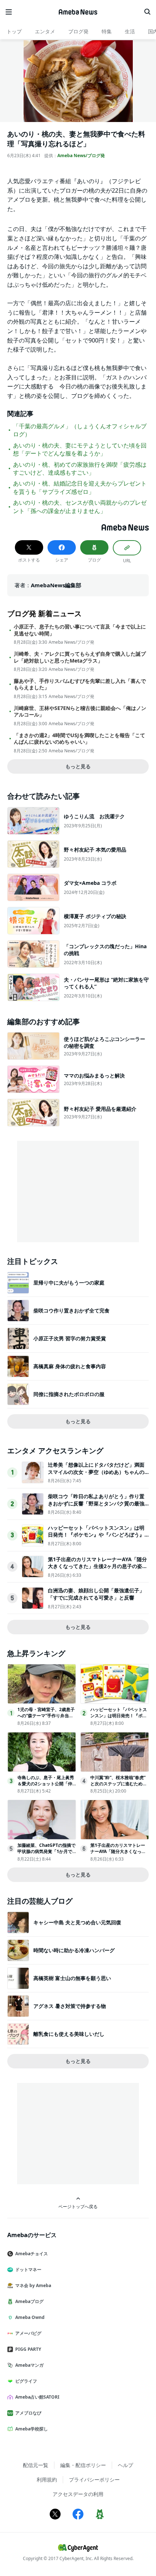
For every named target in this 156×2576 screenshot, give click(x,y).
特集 (107, 31)
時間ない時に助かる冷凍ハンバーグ (74, 1950)
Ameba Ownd (30, 2317)
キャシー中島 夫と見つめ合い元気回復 (77, 1922)
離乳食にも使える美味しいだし (69, 2034)
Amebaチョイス (32, 2254)
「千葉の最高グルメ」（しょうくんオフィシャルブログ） (80, 430)
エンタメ (45, 31)
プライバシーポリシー (94, 2480)
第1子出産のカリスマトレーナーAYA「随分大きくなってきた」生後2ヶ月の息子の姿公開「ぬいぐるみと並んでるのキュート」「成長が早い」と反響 (98, 1570)
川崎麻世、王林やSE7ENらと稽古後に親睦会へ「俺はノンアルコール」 (80, 711)
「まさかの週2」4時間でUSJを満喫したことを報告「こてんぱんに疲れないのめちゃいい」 (79, 739)
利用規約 (47, 2480)
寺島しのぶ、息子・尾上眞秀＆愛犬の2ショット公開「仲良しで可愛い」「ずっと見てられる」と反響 (46, 1787)
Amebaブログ (29, 2301)
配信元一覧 (36, 2465)
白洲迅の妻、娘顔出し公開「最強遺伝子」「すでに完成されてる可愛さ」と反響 (96, 1594)
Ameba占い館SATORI (37, 2397)
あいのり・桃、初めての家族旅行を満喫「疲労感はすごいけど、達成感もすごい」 (80, 468)
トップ (14, 31)
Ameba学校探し (32, 2429)
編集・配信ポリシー (83, 2465)
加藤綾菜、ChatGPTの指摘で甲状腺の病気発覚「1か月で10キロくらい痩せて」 (46, 1851)
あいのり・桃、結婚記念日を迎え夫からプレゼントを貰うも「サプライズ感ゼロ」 (80, 487)
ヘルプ (126, 2465)
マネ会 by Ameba (33, 2285)
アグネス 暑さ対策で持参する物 (70, 2006)
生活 (130, 31)
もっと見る (78, 766)
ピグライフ (26, 2381)
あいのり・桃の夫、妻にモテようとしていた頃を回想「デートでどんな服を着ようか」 (80, 449)
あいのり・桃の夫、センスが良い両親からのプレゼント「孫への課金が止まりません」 (80, 507)
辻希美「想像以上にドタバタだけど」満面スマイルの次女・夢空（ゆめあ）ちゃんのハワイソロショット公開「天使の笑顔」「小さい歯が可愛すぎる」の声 (96, 1475)
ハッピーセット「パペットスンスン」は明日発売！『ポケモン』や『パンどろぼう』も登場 (96, 1535)
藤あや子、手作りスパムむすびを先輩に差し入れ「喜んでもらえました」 (80, 684)
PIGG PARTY (28, 2349)
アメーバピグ (28, 2333)
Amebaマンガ (29, 2365)
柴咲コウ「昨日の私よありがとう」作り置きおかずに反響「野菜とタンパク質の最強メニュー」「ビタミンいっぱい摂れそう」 (96, 1503)
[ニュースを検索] (147, 12)
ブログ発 (78, 31)
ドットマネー (28, 2270)
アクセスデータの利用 (78, 2494)
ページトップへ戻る (78, 2206)
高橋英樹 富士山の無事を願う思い (72, 1978)
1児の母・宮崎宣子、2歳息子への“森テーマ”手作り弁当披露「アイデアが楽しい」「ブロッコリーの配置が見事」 (46, 1718)
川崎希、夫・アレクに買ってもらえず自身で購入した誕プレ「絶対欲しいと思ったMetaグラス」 (80, 657)
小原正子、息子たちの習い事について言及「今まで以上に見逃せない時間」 (80, 630)
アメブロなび (28, 2413)
